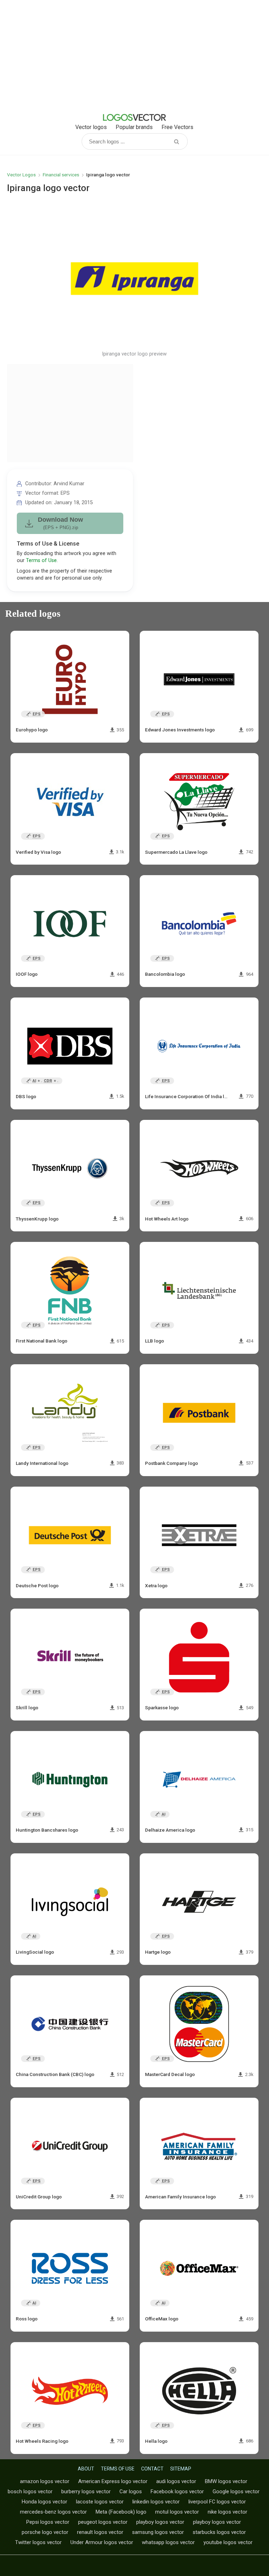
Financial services (61, 175)
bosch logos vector (30, 2492)
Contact (152, 2469)
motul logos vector (177, 2512)
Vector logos (91, 127)
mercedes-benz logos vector (53, 2512)
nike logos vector (227, 2512)
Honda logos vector (44, 2502)
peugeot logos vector (103, 2522)
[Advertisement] (134, 56)
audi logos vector (176, 2481)
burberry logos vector (86, 2492)
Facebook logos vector (177, 2492)
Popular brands (134, 127)
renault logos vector (100, 2532)
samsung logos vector (158, 2532)
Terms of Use (41, 560)
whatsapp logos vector (168, 2542)
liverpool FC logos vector (217, 2502)
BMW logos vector (226, 2481)
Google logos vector (236, 2492)
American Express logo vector (113, 2481)
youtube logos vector (228, 2542)
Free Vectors (177, 127)
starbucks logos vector (219, 2532)
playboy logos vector (160, 2522)
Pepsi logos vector (48, 2522)
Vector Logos (21, 175)
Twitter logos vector (38, 2542)
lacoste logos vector (100, 2502)
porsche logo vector (45, 2532)
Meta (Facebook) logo (121, 2512)
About (86, 2469)
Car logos (131, 2492)
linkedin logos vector (156, 2502)
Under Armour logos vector (102, 2542)
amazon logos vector (45, 2481)
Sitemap (181, 2469)
